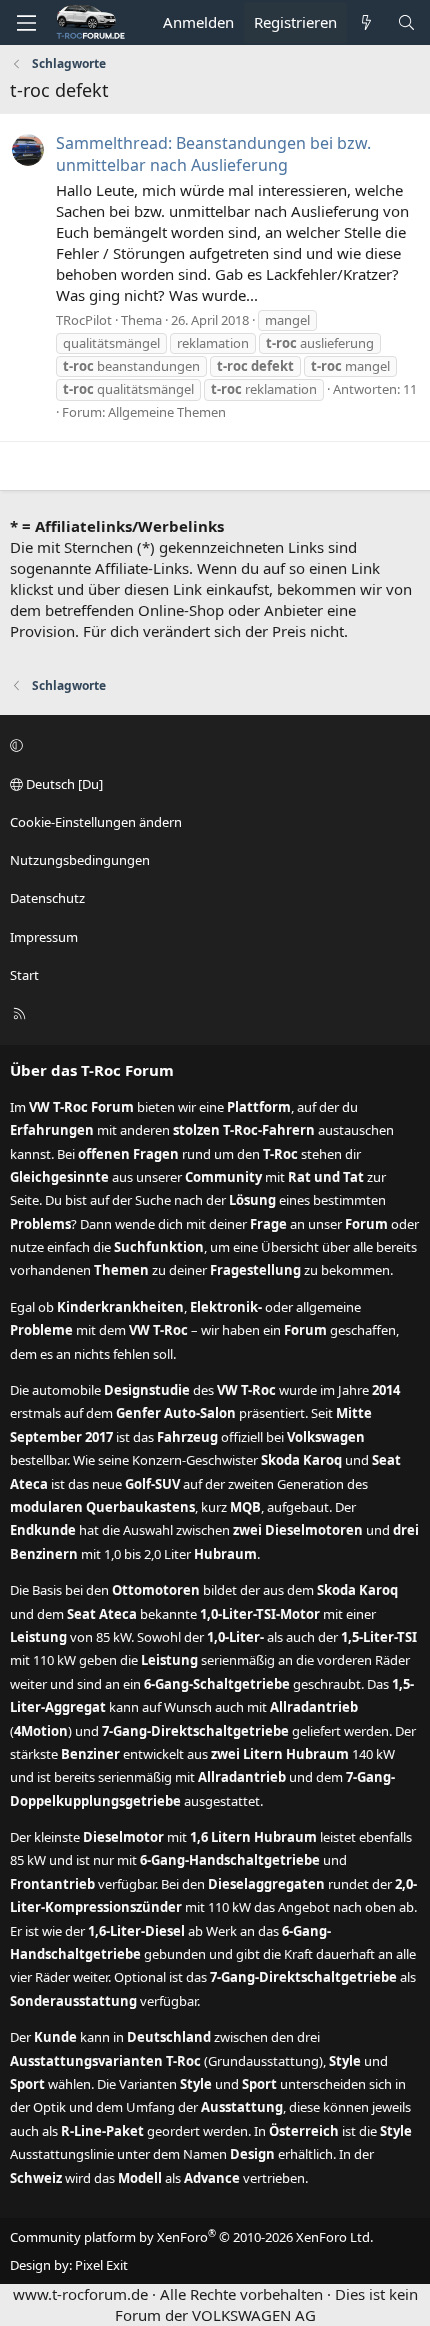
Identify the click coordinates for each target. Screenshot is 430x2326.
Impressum (44, 937)
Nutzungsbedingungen (80, 860)
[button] (212, 746)
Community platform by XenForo (191, 2237)
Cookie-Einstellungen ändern (96, 822)
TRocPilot (84, 320)
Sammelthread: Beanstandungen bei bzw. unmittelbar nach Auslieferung (213, 154)
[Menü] (26, 23)
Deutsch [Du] (63, 784)
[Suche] (406, 22)
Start (24, 975)
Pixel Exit (101, 2265)
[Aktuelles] (366, 22)
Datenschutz (47, 898)
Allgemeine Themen (167, 412)
